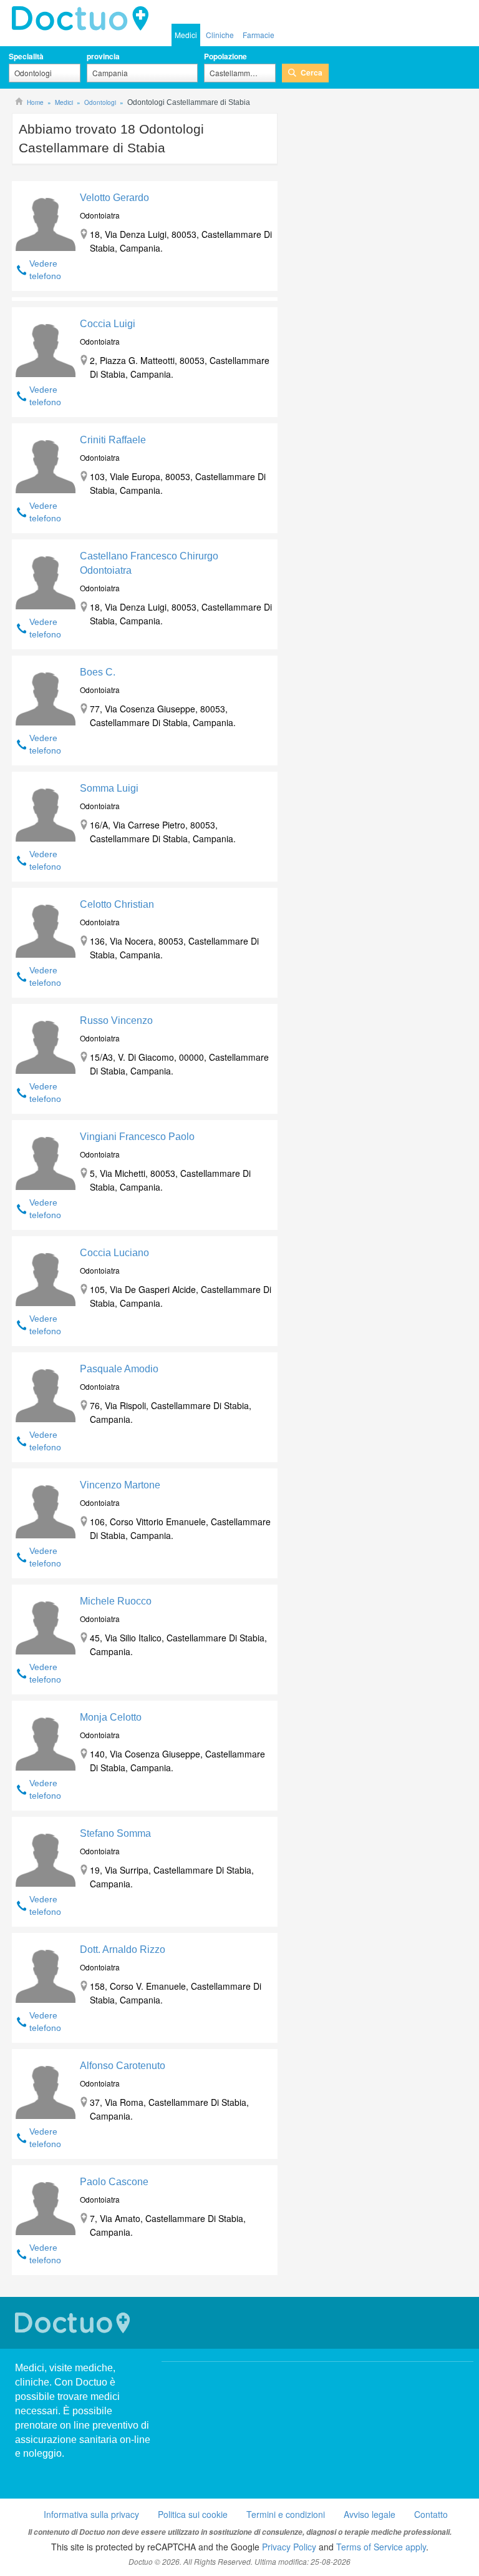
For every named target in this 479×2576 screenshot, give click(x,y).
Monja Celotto (111, 1717)
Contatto (431, 2514)
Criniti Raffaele (113, 440)
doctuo (84, 19)
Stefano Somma (115, 1833)
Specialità (26, 56)
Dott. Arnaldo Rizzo (123, 1949)
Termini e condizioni (286, 2514)
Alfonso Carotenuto (123, 2066)
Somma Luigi (109, 788)
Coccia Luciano (114, 1253)
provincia (103, 56)
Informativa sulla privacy (91, 2514)
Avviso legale (370, 2514)
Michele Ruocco (116, 1601)
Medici (186, 35)
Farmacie (259, 35)
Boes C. (98, 672)
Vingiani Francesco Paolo (137, 1137)
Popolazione (225, 56)
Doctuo (74, 2323)
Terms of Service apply (381, 2547)
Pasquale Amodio (119, 1369)
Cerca (312, 72)
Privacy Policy (289, 2547)
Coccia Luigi (108, 324)
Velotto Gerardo (114, 198)
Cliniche (220, 35)
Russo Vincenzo (116, 1020)
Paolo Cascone (114, 2182)
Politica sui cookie (193, 2514)
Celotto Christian (117, 904)
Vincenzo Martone (120, 1485)
